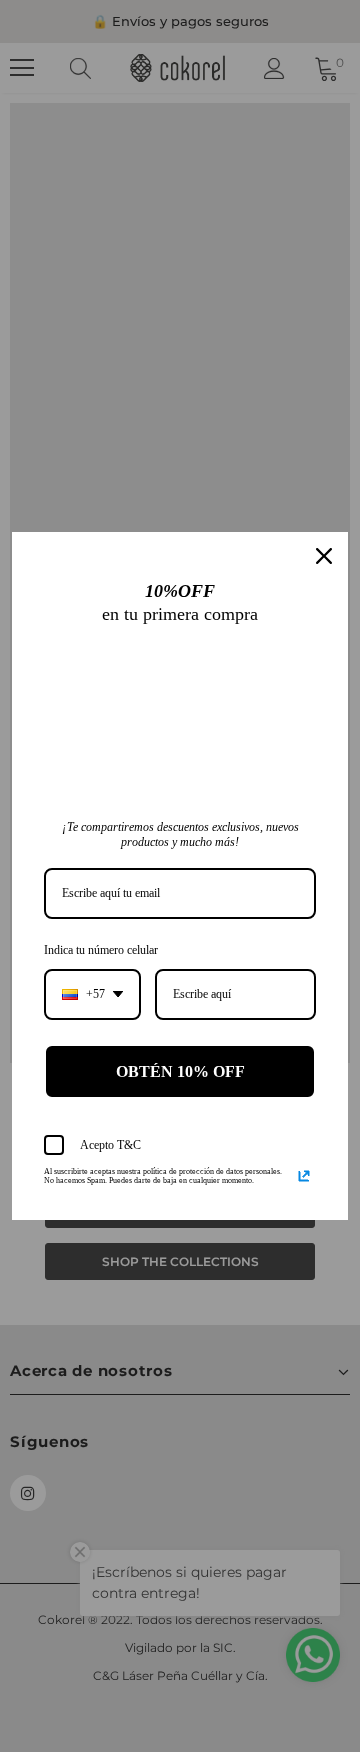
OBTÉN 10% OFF (180, 1071)
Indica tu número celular (101, 950)
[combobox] (92, 994)
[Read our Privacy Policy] (304, 1176)
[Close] (324, 556)
